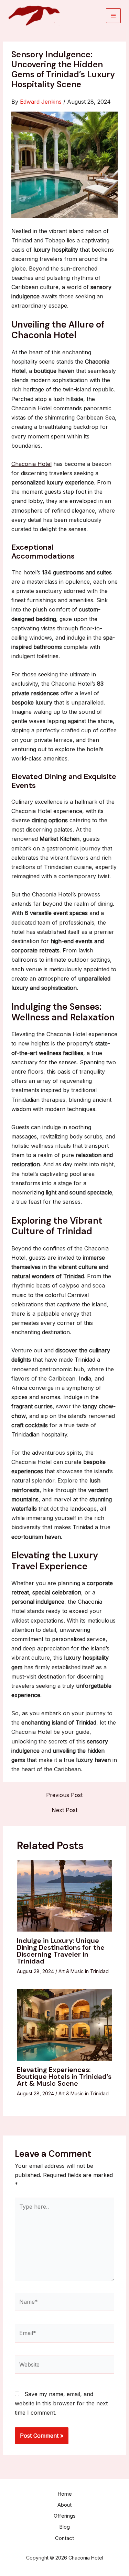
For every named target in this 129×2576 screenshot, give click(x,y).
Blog (64, 2527)
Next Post (64, 1810)
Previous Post (64, 1795)
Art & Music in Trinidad (84, 1971)
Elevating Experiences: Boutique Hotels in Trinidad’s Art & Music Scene (64, 2076)
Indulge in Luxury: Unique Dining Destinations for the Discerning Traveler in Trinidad (61, 1951)
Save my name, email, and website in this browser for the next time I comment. (61, 2403)
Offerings (65, 2516)
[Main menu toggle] (113, 16)
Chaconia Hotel (31, 464)
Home (65, 2494)
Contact (64, 2538)
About (64, 2505)
